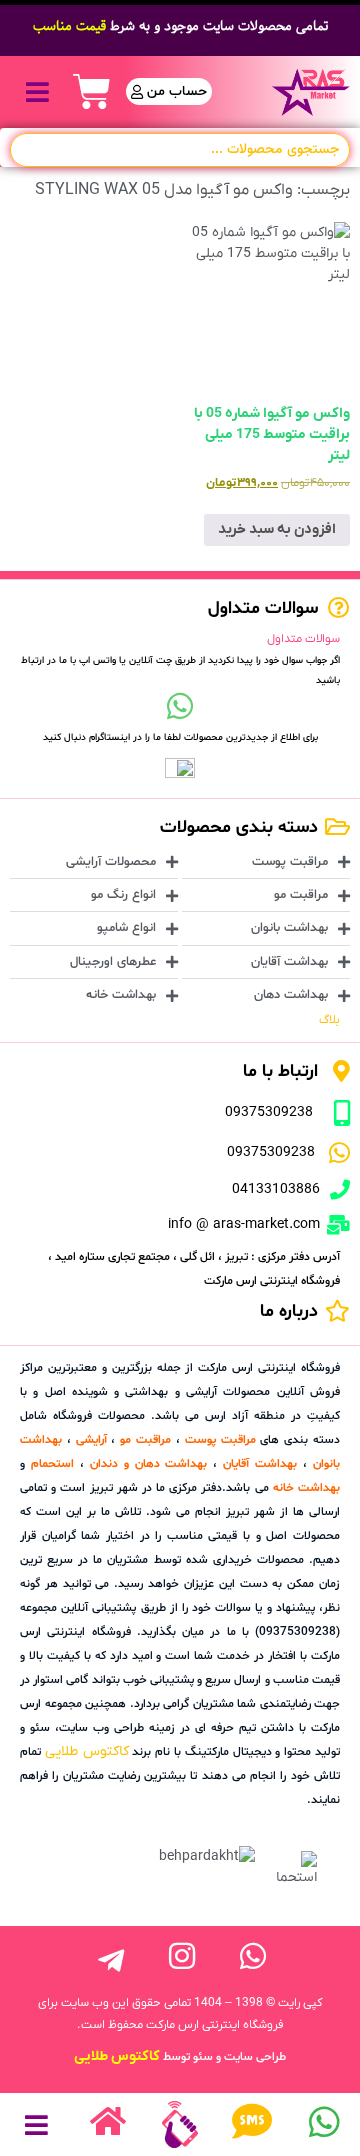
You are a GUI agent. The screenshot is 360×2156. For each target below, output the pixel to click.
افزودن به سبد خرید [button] (277, 529)
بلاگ (329, 1020)
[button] (37, 91)
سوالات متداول (303, 639)
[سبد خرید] (92, 92)
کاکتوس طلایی (87, 1751)
